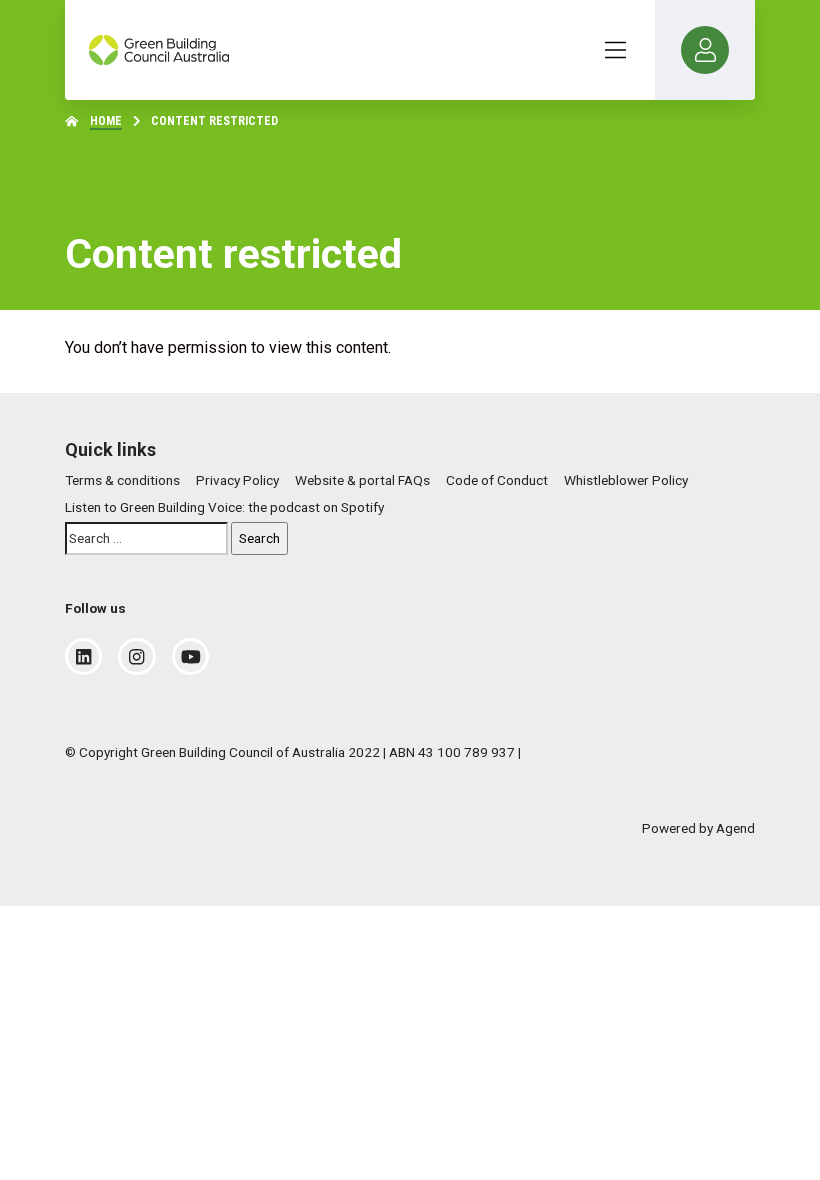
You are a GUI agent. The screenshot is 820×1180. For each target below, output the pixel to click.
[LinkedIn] (83, 657)
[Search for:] (146, 538)
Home (106, 121)
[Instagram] (136, 657)
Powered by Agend (698, 828)
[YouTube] (191, 657)
